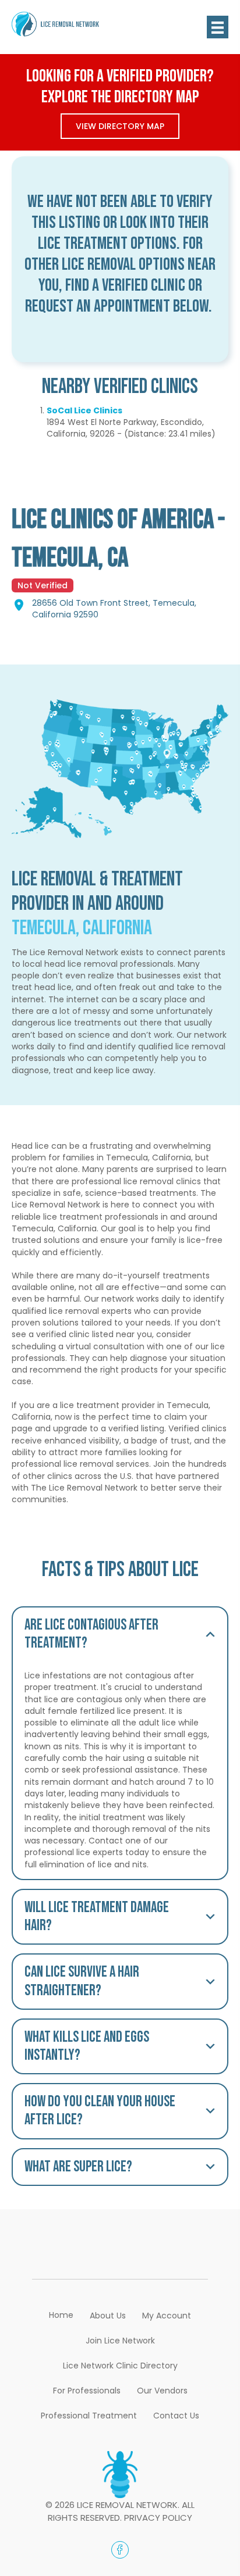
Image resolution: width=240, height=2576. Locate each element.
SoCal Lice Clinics (84, 410)
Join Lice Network (120, 2341)
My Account (167, 2316)
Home (61, 2315)
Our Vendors (162, 2391)
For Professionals (87, 2391)
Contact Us (176, 2416)
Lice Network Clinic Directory (120, 2366)
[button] (120, 1634)
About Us (108, 2316)
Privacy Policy (158, 2518)
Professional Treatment (89, 2416)
